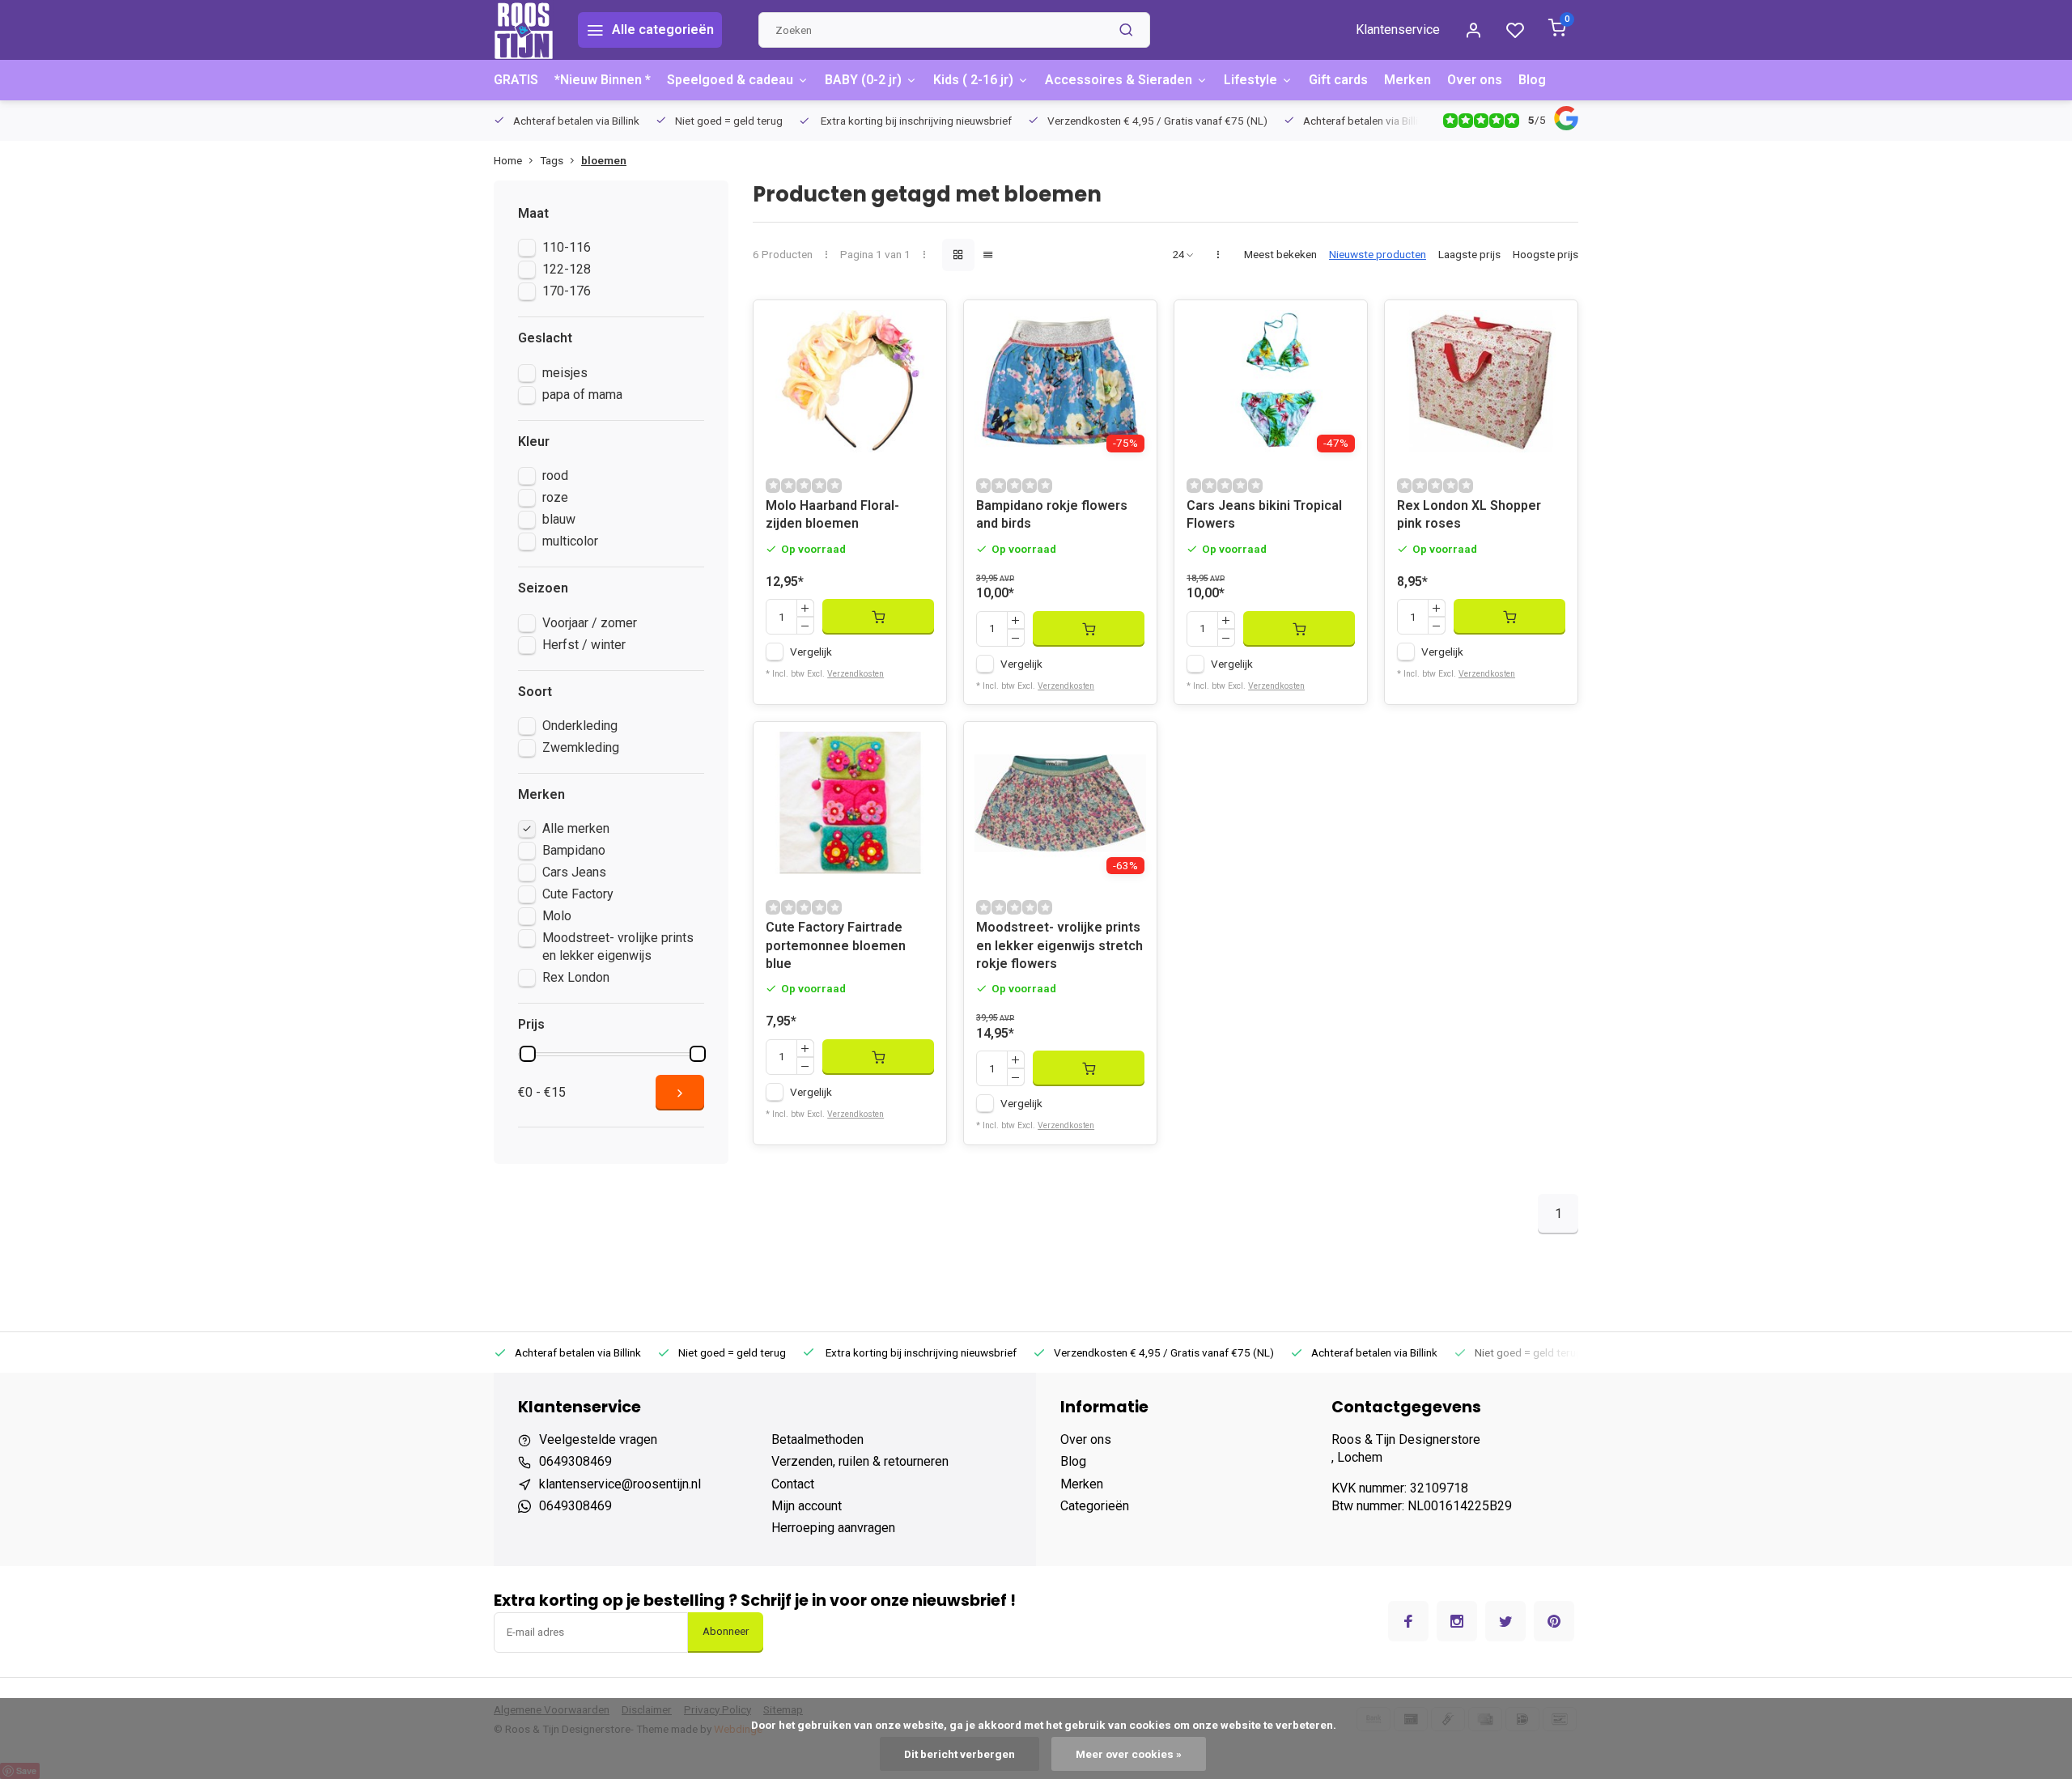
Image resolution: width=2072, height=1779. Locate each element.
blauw (559, 519)
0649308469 (575, 1461)
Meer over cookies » (1129, 1754)
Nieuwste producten (1378, 254)
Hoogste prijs (1546, 254)
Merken (1408, 80)
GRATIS (516, 80)
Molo (557, 916)
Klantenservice (1398, 30)
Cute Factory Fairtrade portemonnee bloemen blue (836, 945)
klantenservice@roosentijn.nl (620, 1484)
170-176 (567, 291)
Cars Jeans (574, 872)
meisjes (565, 373)
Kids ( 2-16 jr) (973, 80)
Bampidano (574, 850)
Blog (1532, 80)
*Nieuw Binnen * (603, 80)
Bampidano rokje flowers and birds (1052, 514)
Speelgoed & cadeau (730, 80)
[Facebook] (1408, 1621)
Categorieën (1095, 1506)
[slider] (528, 1054)
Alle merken (576, 828)
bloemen (604, 160)
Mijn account (807, 1506)
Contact (793, 1484)
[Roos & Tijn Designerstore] (524, 30)
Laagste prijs (1469, 254)
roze (555, 497)
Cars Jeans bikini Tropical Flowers (1264, 514)
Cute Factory (578, 894)
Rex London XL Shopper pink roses (1469, 514)
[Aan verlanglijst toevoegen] (922, 325)
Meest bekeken (1280, 254)
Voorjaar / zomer (590, 623)
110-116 (567, 247)
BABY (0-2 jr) (863, 80)
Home (508, 160)
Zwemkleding (581, 747)
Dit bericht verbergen (960, 1754)
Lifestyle (1250, 80)
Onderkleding (580, 726)
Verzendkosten (856, 674)
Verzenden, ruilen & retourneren (860, 1461)
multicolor (570, 541)
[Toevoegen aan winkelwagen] (878, 617)
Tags (552, 160)
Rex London (576, 977)
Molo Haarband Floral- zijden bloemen (832, 514)
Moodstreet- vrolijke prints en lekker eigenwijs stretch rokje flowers (1059, 945)
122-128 (567, 269)
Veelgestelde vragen (598, 1439)
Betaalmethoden (817, 1439)
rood (555, 476)
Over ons (1475, 80)
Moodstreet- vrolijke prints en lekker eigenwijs (618, 947)
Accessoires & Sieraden (1119, 80)
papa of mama (582, 395)
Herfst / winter (584, 645)
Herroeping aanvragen (833, 1528)
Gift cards (1338, 80)
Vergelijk (811, 652)
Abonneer (726, 1631)
